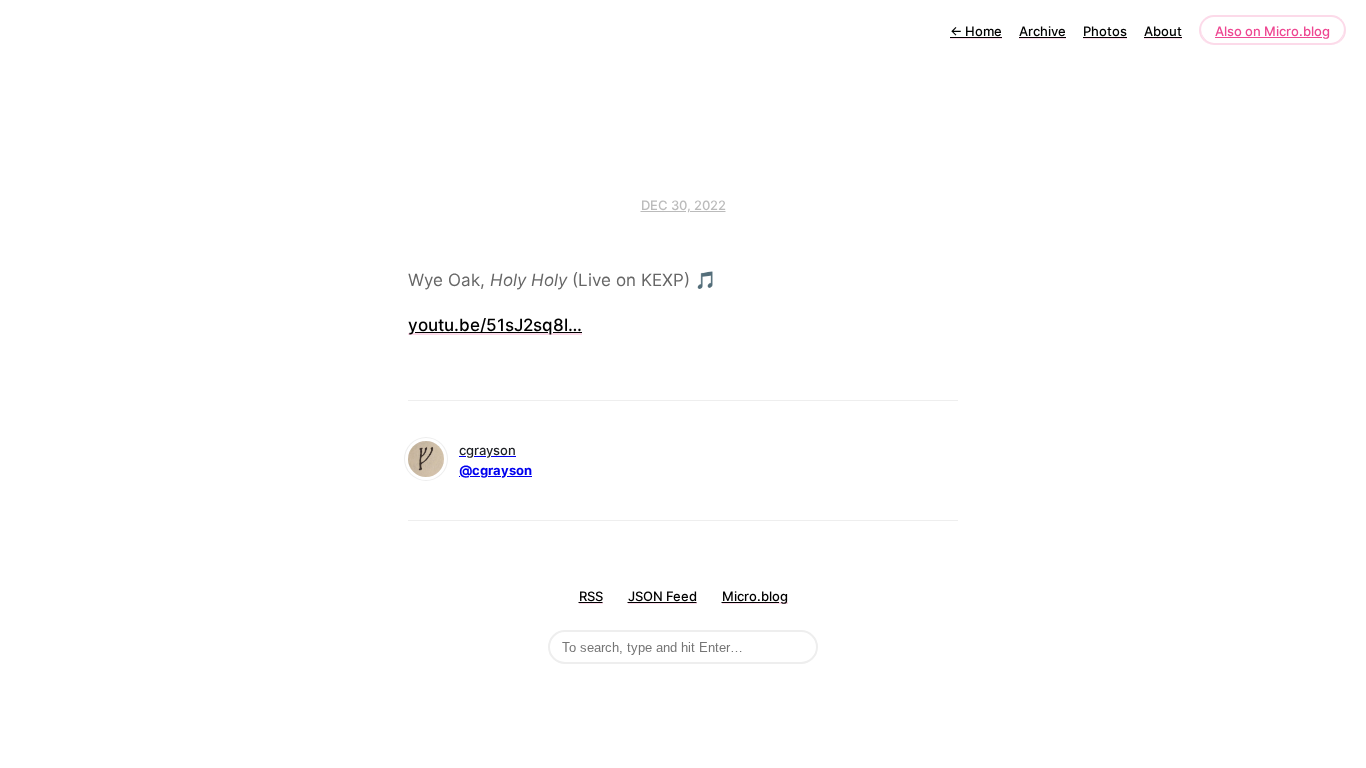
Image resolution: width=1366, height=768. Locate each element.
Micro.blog (755, 596)
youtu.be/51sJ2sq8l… (495, 325)
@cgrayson (495, 470)
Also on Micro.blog (1272, 31)
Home (976, 31)
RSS (591, 596)
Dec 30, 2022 (683, 205)
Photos (1105, 31)
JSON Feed (662, 596)
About (1163, 31)
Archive (1042, 31)
